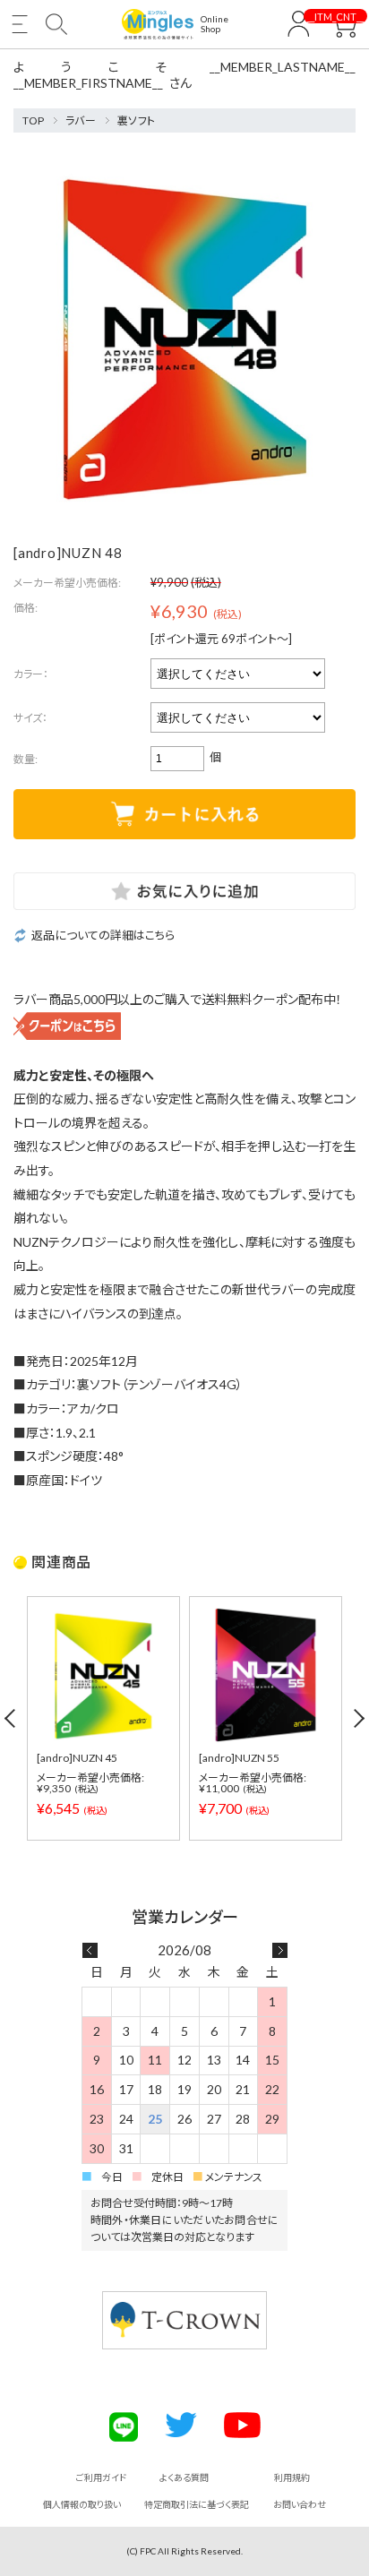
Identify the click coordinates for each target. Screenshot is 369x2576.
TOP (34, 120)
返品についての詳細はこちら (103, 936)
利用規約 (292, 2477)
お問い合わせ (300, 2504)
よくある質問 (184, 2477)
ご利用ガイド (101, 2477)
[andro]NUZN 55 (239, 1758)
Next (358, 1718)
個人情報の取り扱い (82, 2504)
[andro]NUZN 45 (77, 1758)
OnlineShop (215, 24)
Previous (11, 1718)
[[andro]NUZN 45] (103, 1675)
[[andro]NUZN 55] (266, 1675)
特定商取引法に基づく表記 (197, 2504)
